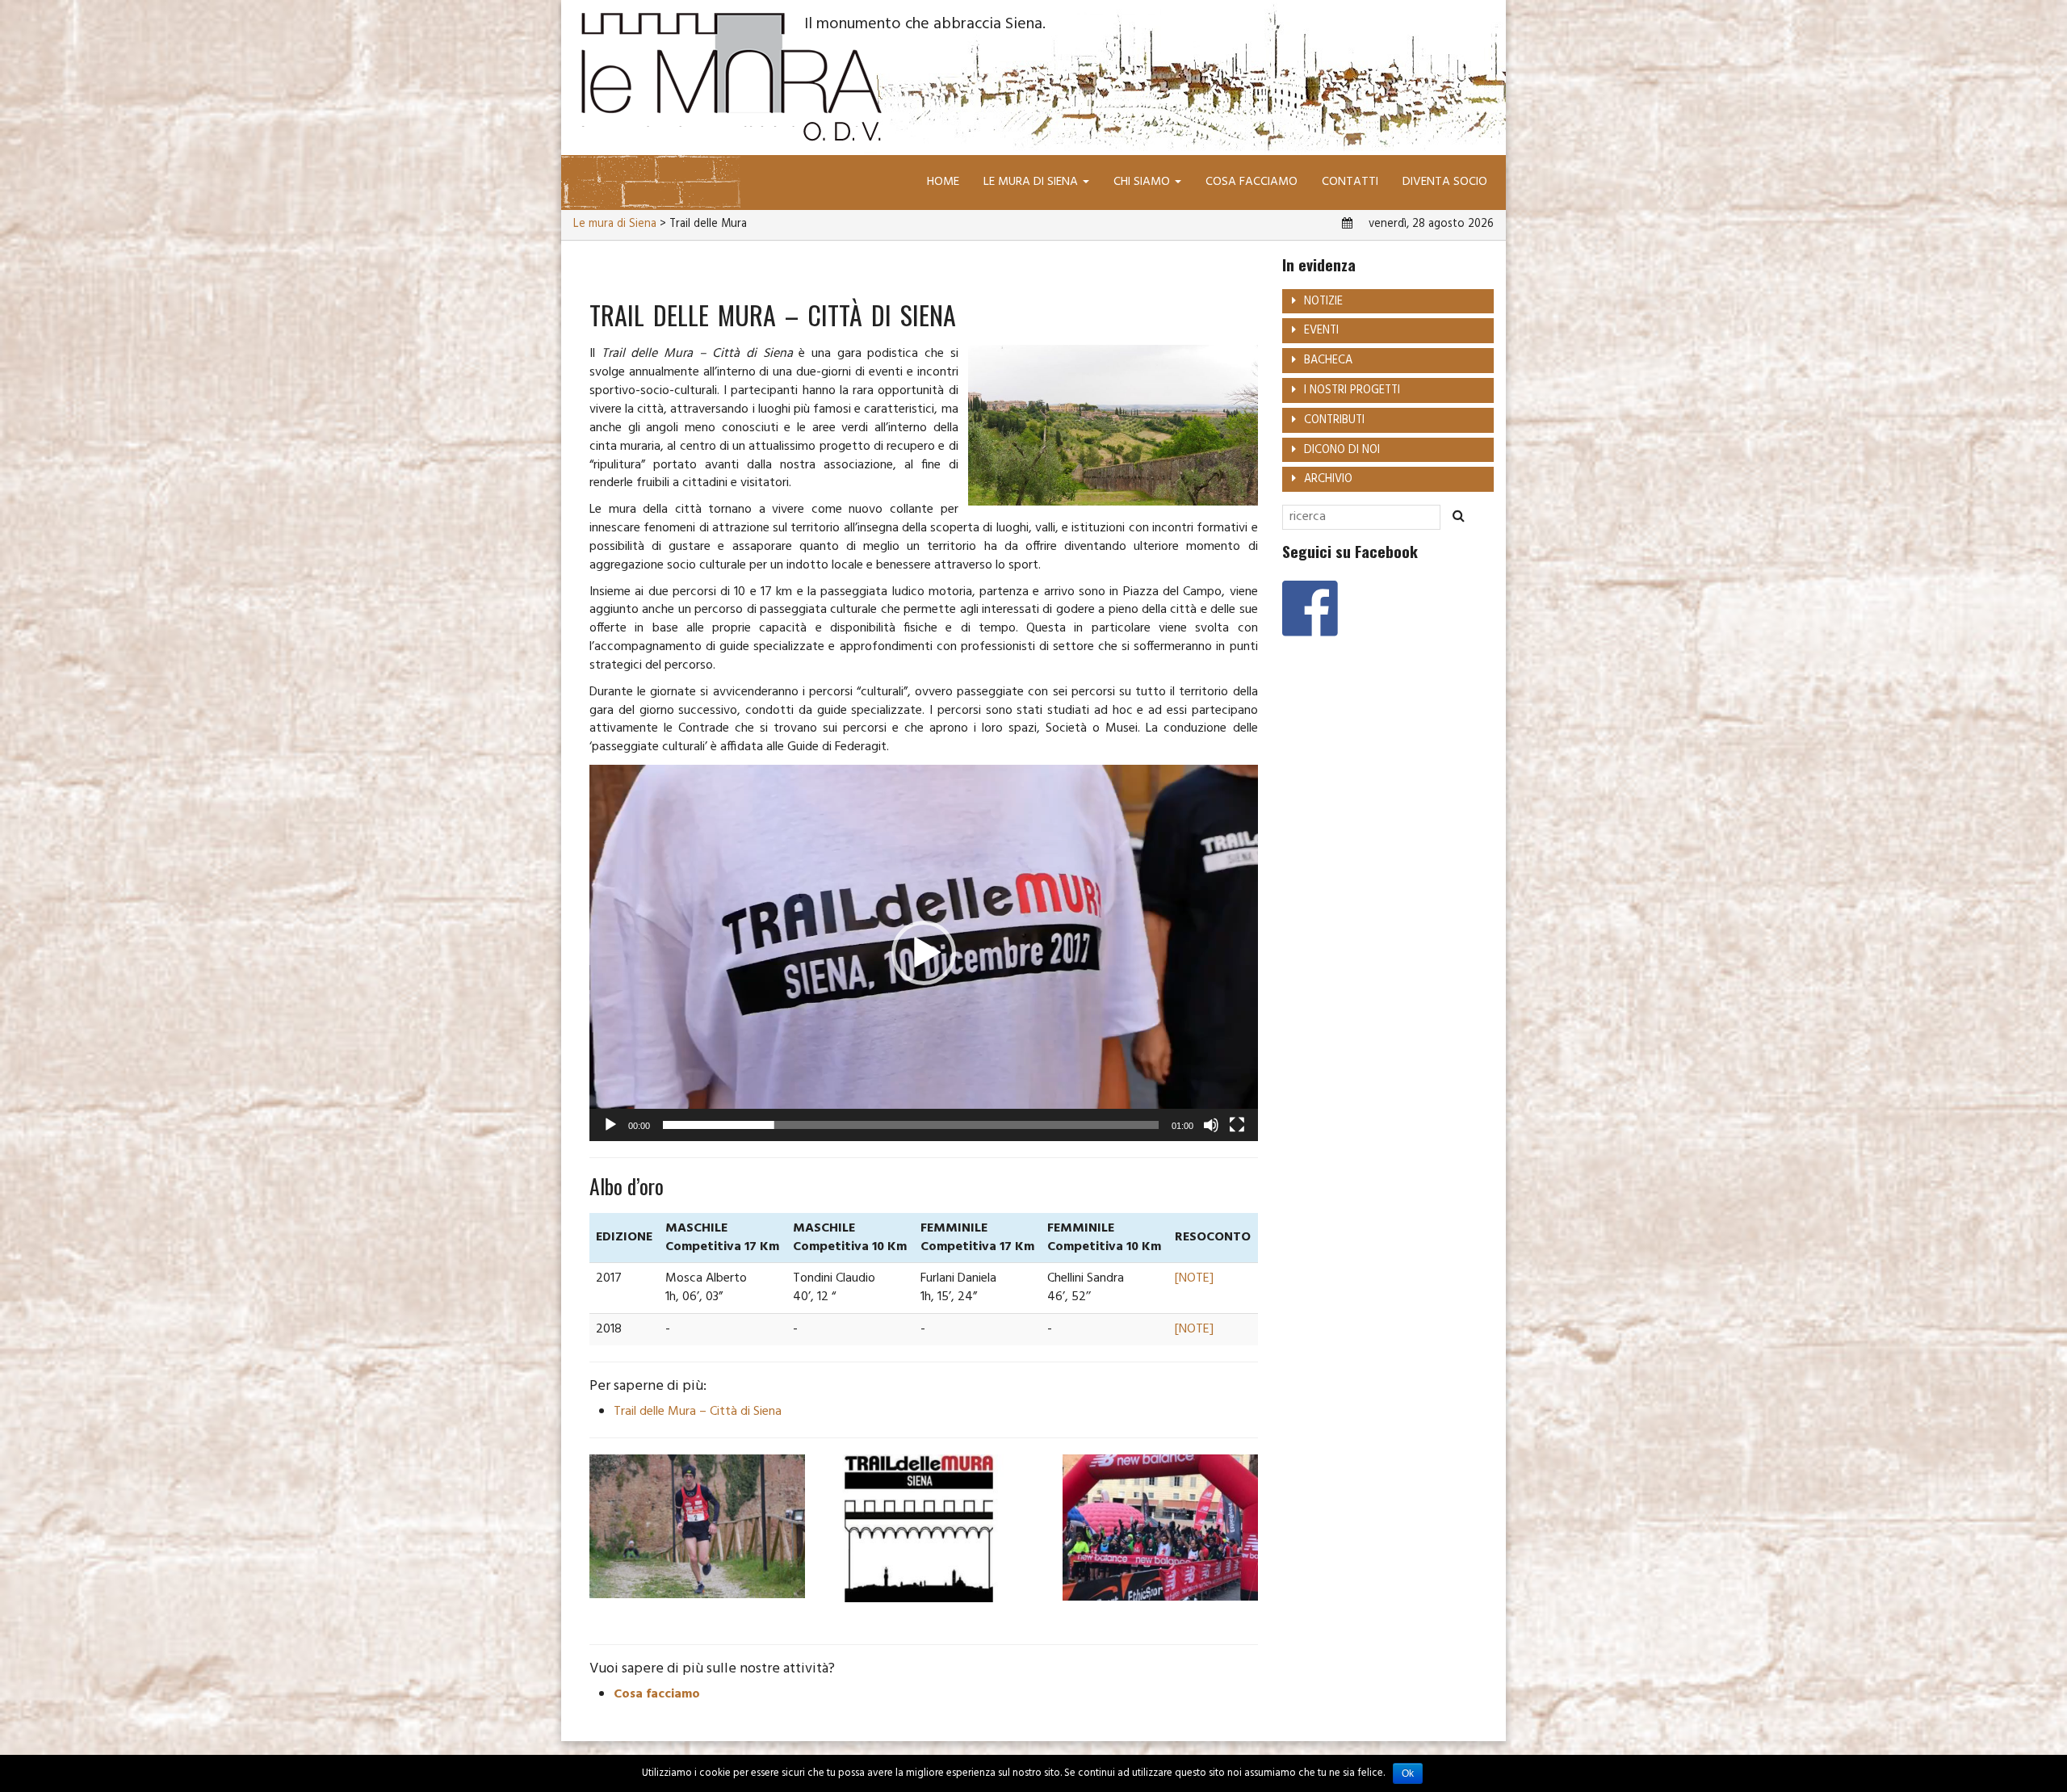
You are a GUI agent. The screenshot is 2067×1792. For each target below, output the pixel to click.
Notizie (1323, 302)
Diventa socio (1445, 182)
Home (943, 182)
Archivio (1328, 479)
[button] (924, 953)
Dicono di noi (1342, 450)
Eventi (1321, 331)
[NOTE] (1194, 1278)
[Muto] (1211, 1125)
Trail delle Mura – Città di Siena (698, 1412)
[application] (924, 953)
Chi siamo (1143, 182)
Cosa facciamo (1252, 182)
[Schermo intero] (1237, 1125)
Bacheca (1328, 361)
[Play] (610, 1125)
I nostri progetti (1352, 390)
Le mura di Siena (1032, 182)
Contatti (1350, 182)
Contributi (1334, 420)
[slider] (911, 1125)
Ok (1408, 1773)
